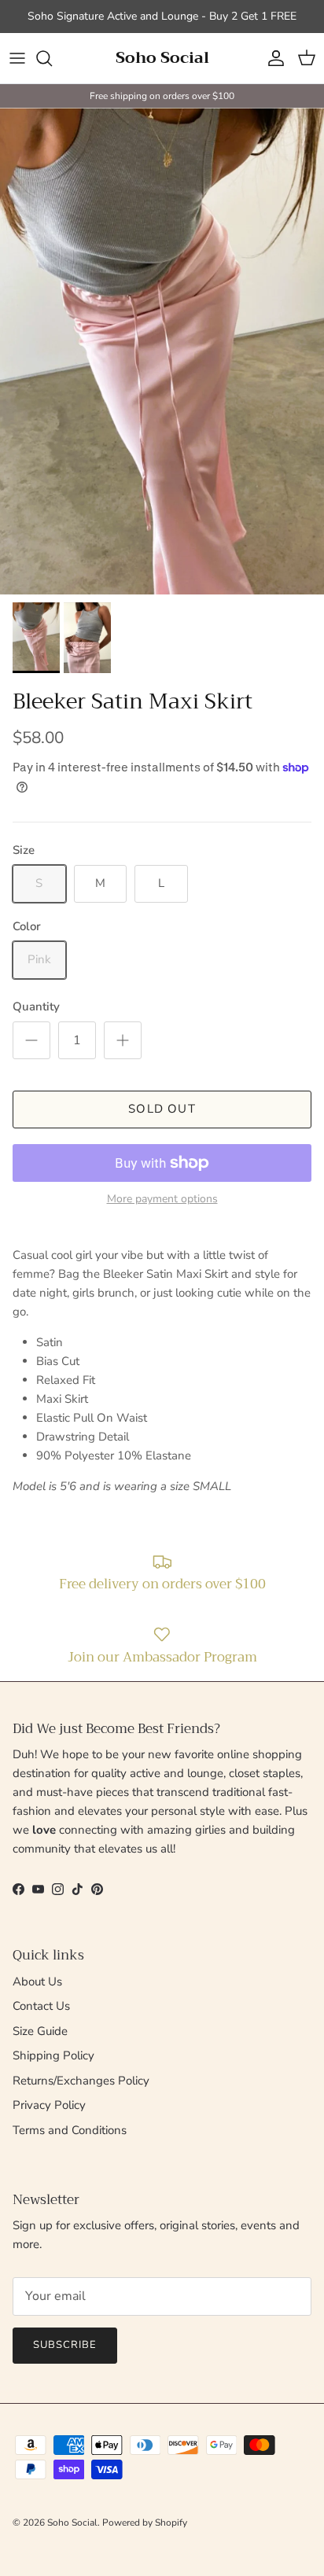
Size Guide (40, 2031)
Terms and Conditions (70, 2130)
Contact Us (41, 2006)
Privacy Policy (49, 2105)
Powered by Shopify (145, 2523)
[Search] (52, 58)
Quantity (36, 1006)
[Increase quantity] (123, 1040)
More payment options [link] (162, 1200)
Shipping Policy (53, 2055)
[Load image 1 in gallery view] (162, 351)
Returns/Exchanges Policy (81, 2081)
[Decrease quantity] (31, 1040)
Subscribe (65, 2345)
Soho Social (72, 2523)
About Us (37, 1982)
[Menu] (17, 58)
